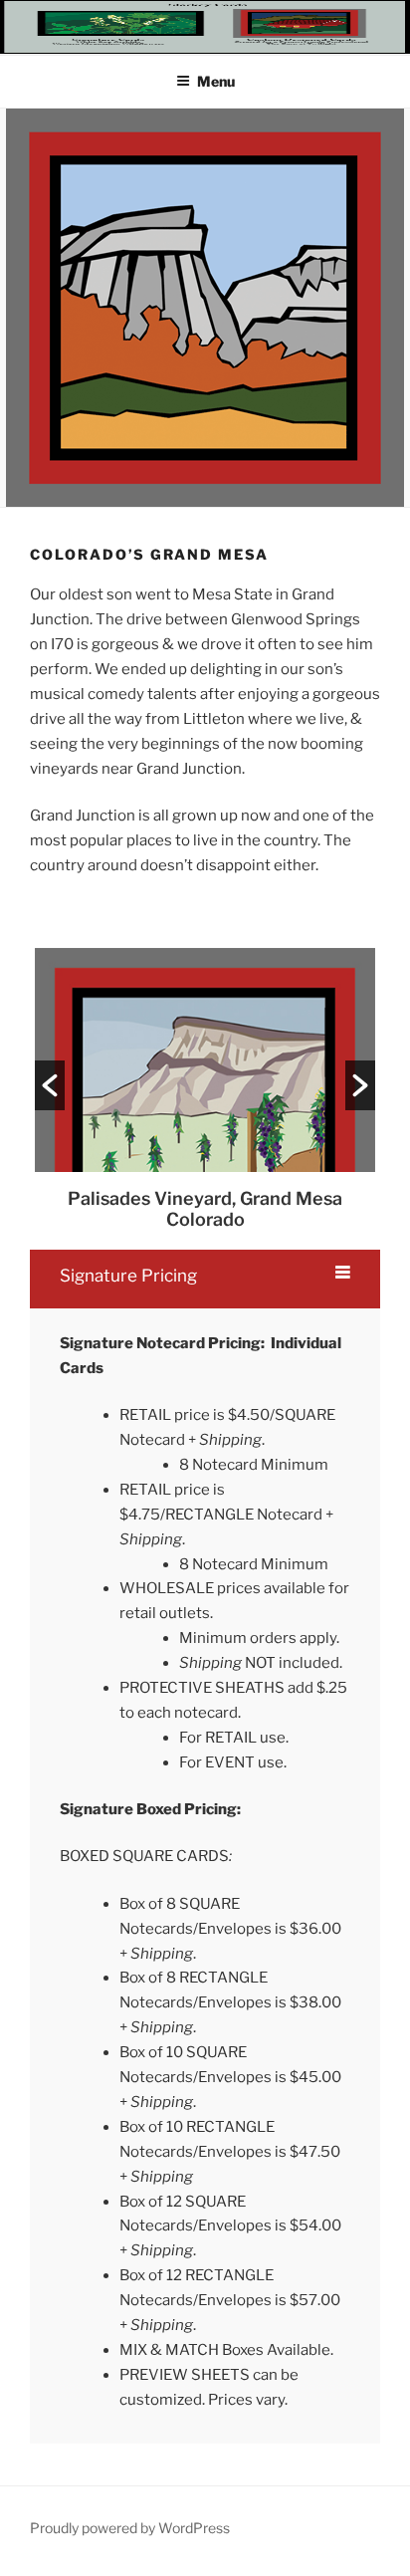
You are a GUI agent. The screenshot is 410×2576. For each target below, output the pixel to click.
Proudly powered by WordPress (130, 2528)
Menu (216, 81)
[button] (50, 1085)
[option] (205, 1089)
